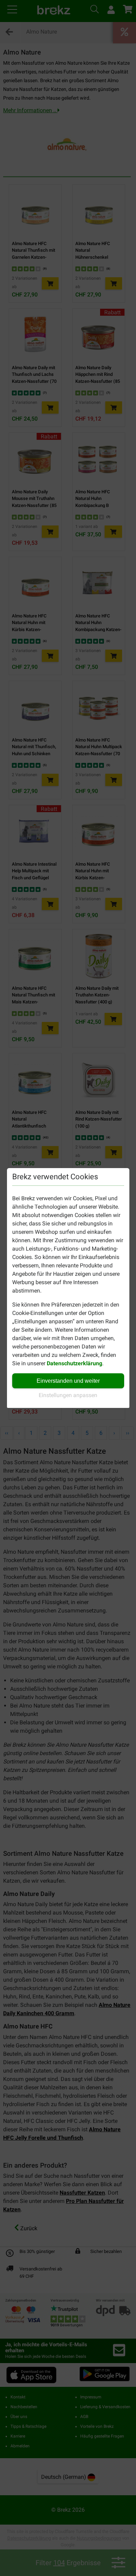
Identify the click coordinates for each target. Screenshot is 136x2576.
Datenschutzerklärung (74, 1363)
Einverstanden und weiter (68, 1381)
